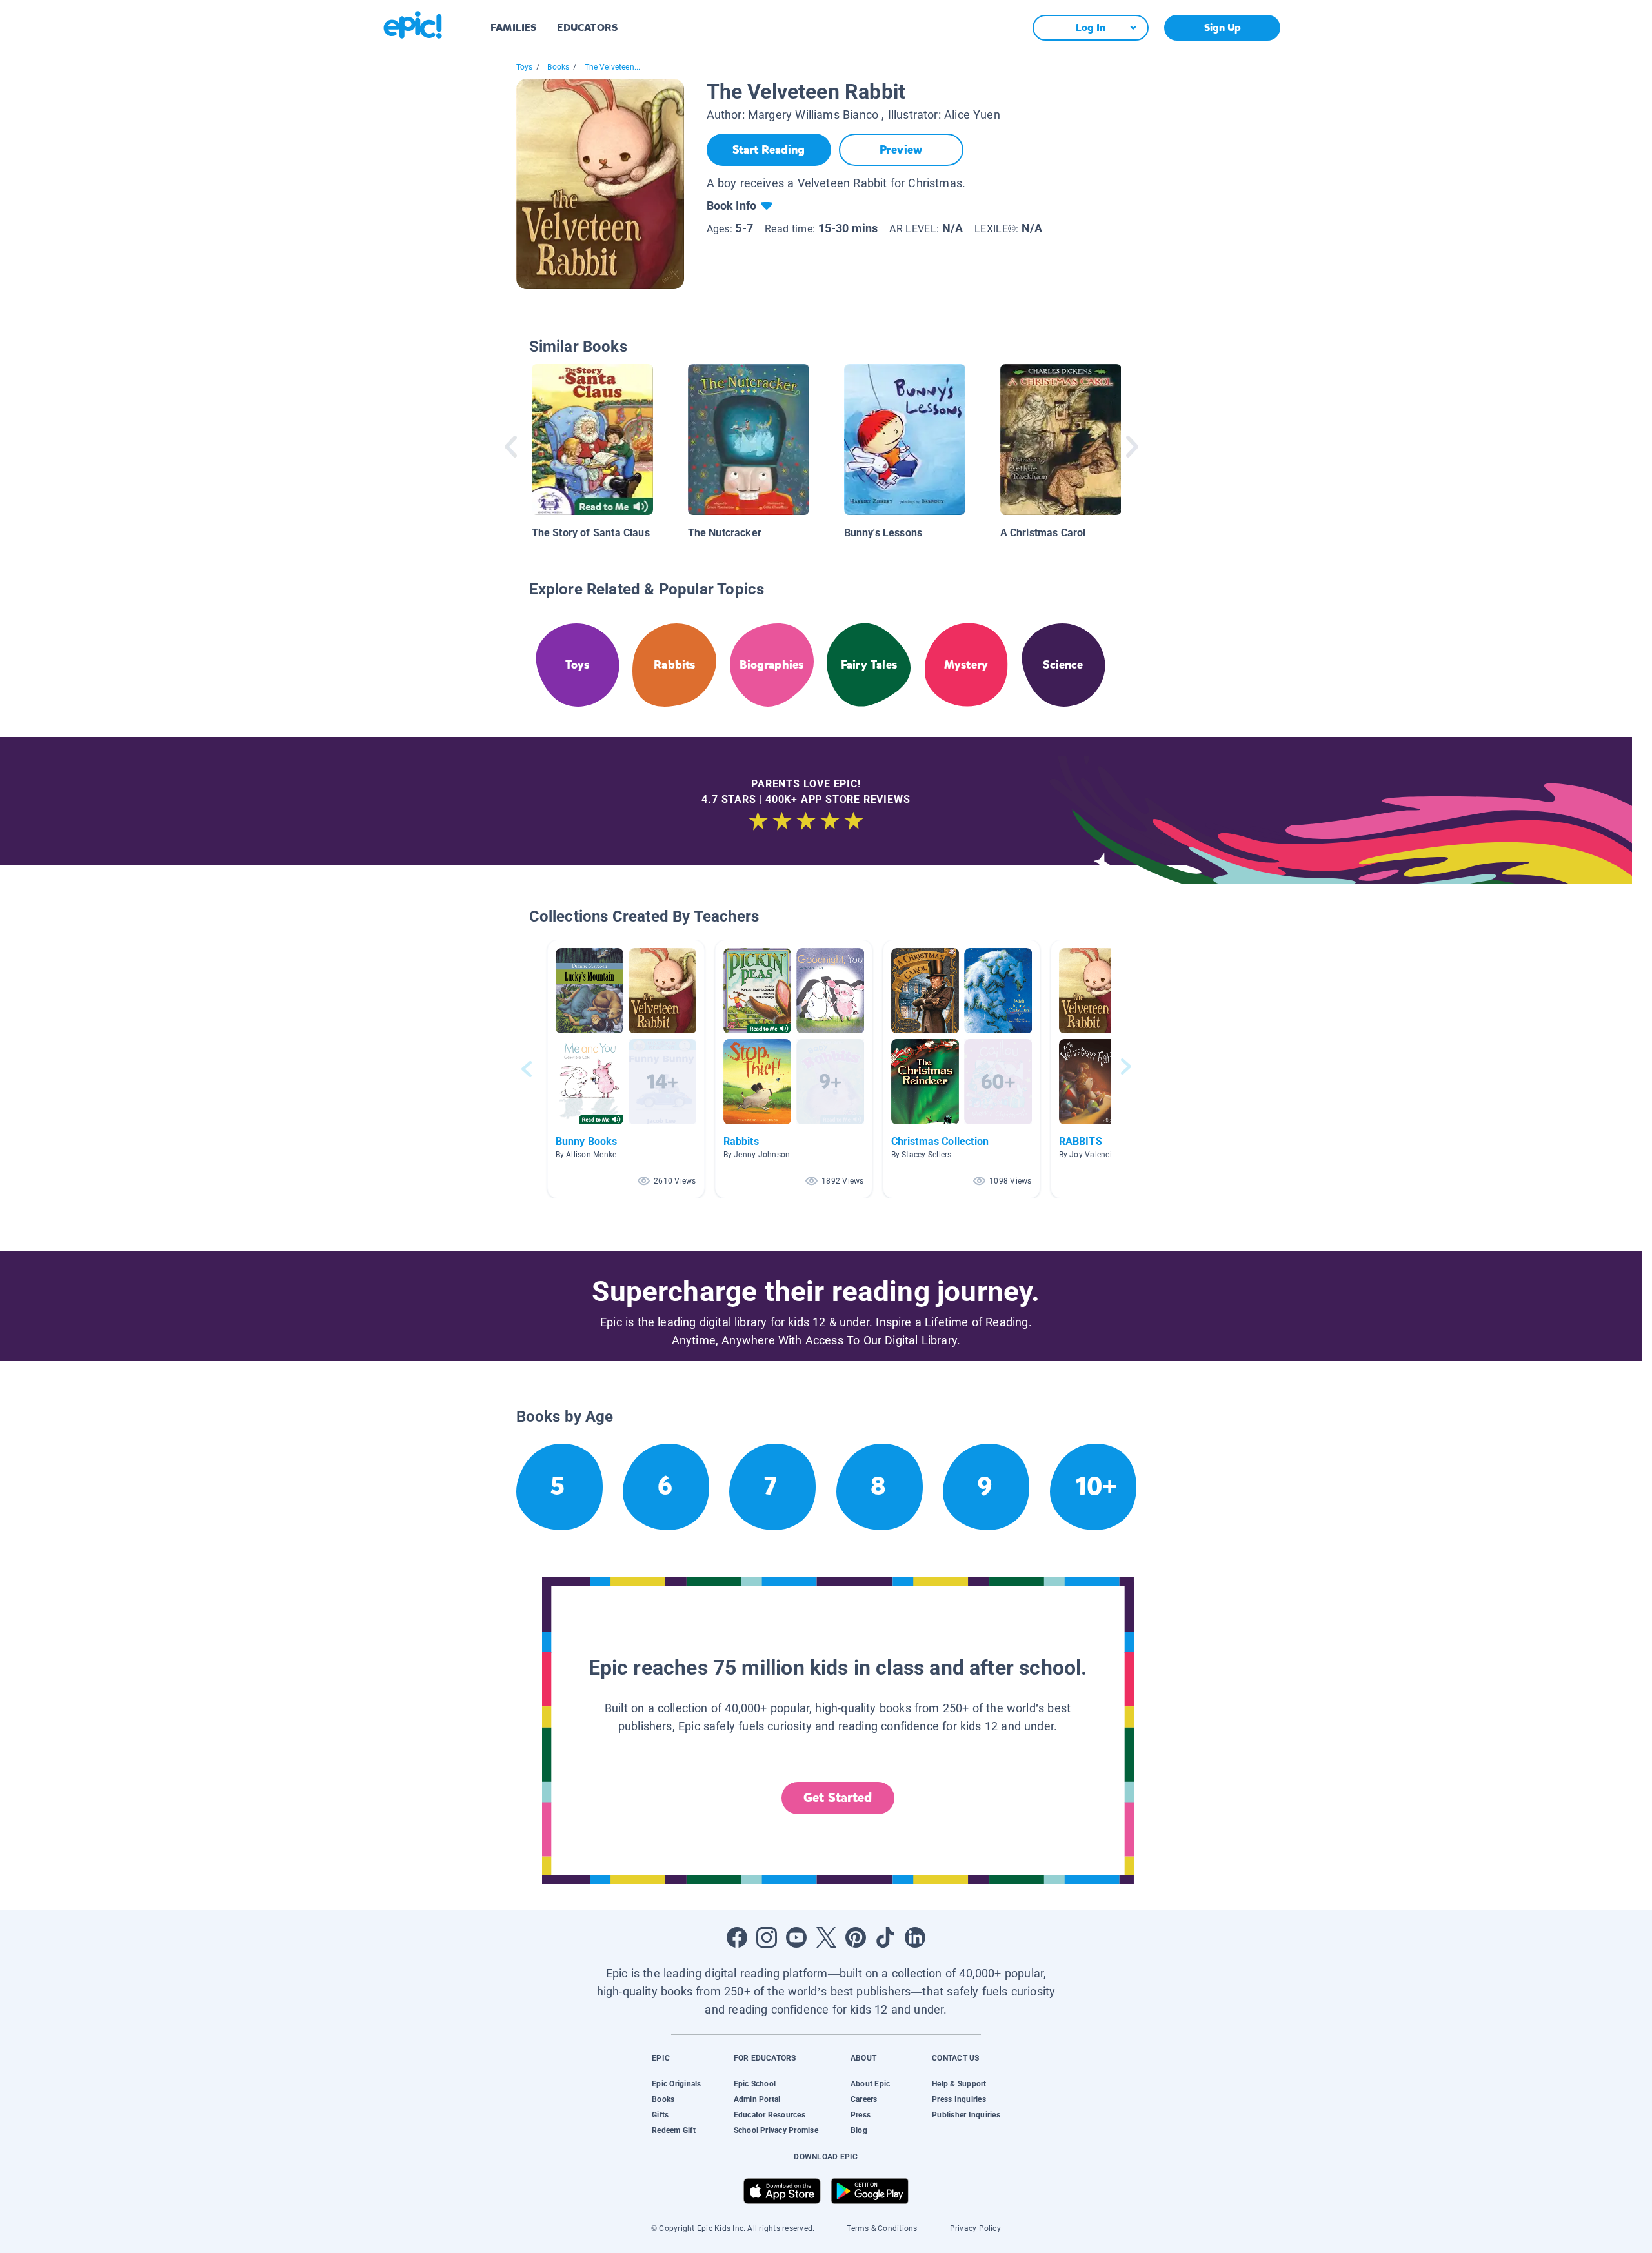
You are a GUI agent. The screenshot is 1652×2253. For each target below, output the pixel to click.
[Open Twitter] (826, 1937)
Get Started (838, 1798)
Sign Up (1223, 27)
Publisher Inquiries (966, 2115)
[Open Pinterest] (856, 1937)
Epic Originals (676, 2084)
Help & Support (959, 2084)
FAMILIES (513, 27)
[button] (626, 1069)
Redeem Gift (674, 2130)
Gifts (660, 2115)
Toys (525, 67)
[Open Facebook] (737, 1937)
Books (558, 67)
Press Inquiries (959, 2099)
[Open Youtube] (796, 1937)
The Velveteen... (613, 67)
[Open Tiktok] (885, 1937)
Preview (901, 150)
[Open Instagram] (767, 1937)
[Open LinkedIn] (915, 1937)
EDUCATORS (587, 27)
